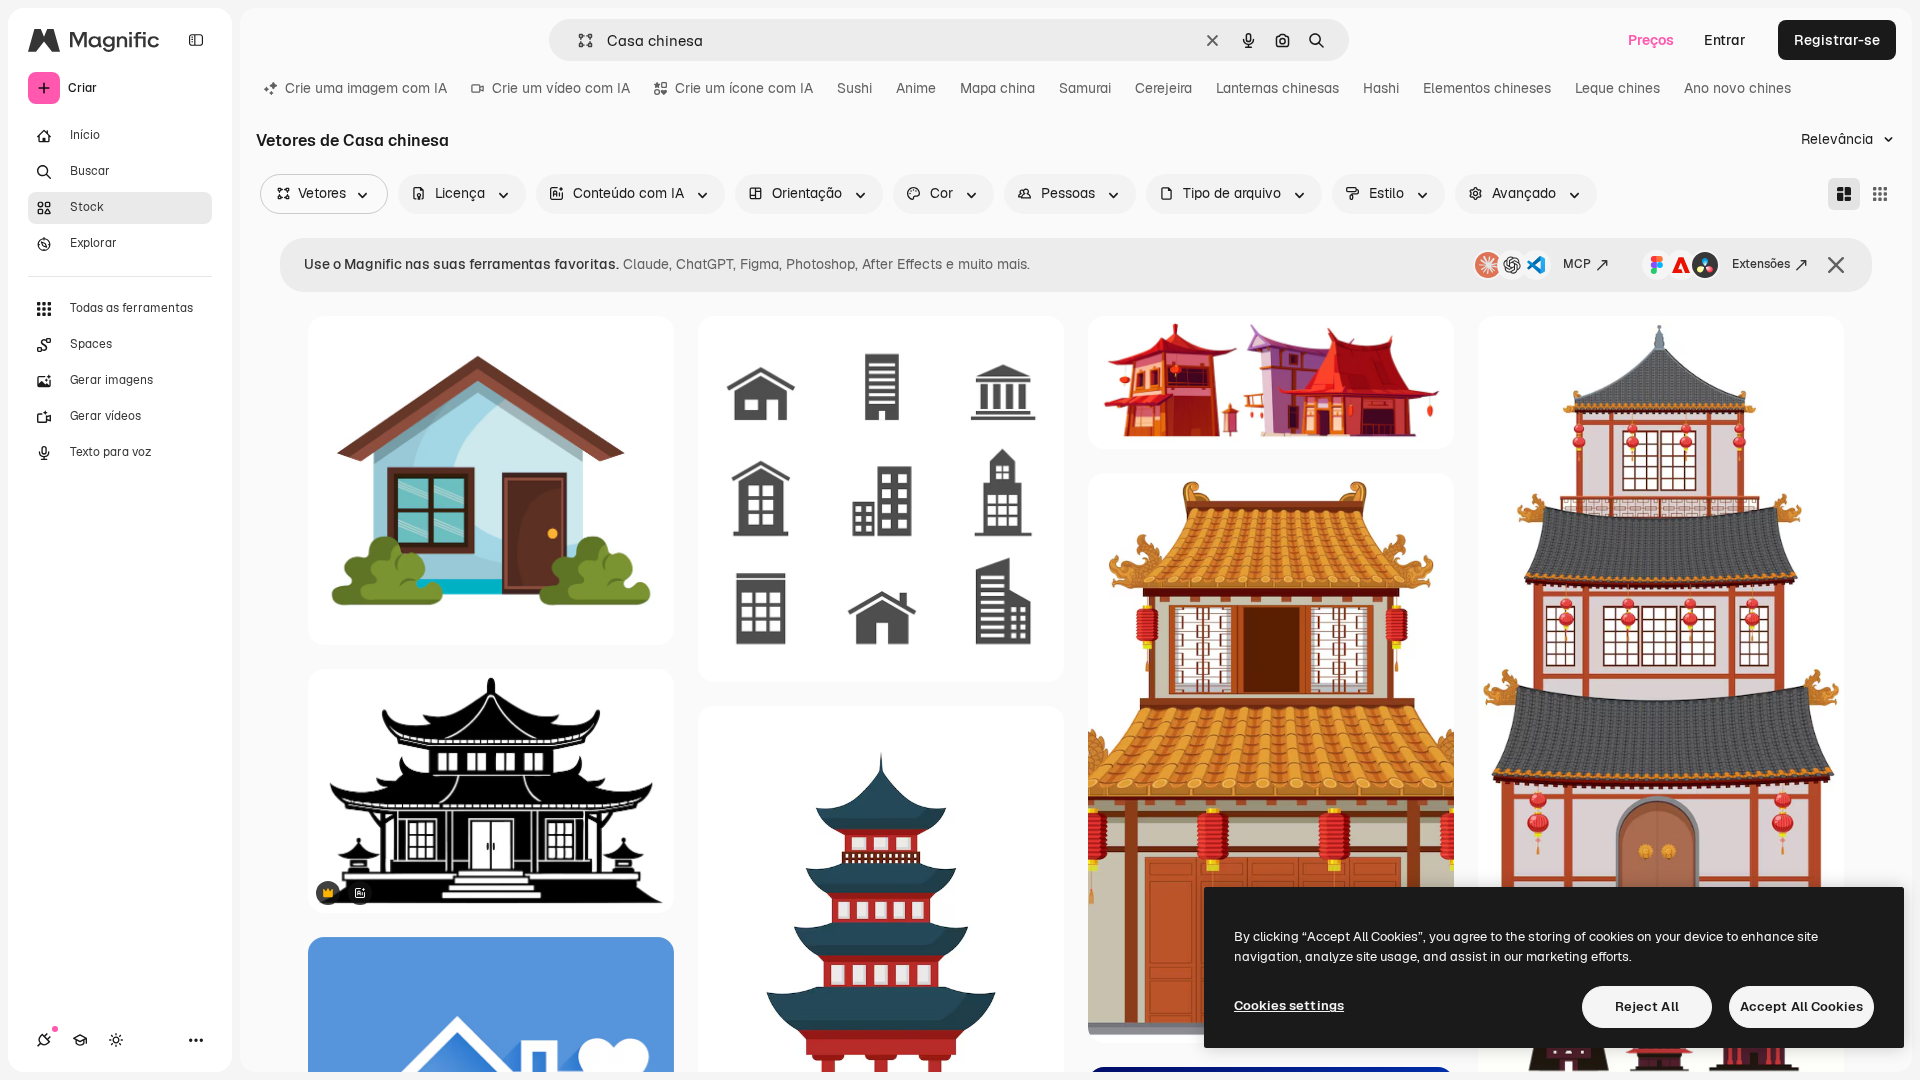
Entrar (1725, 40)
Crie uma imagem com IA (366, 88)
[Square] (1880, 194)
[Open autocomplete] (577, 40)
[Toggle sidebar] (196, 40)
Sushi (854, 88)
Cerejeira (1163, 88)
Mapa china (997, 88)
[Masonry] (1844, 194)
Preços (1651, 40)
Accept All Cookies (1801, 1006)
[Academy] (80, 1040)
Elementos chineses (1487, 88)
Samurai (1085, 88)
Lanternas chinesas (1277, 88)
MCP (1577, 264)
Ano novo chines (1737, 88)
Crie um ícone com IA (744, 88)
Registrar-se (1837, 40)
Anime (916, 88)
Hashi (1381, 88)
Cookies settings (1289, 1005)
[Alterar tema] (116, 1040)
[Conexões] (44, 1040)
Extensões (1761, 264)
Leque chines (1617, 88)
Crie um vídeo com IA (561, 88)
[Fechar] (1836, 265)
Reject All (1647, 1006)
